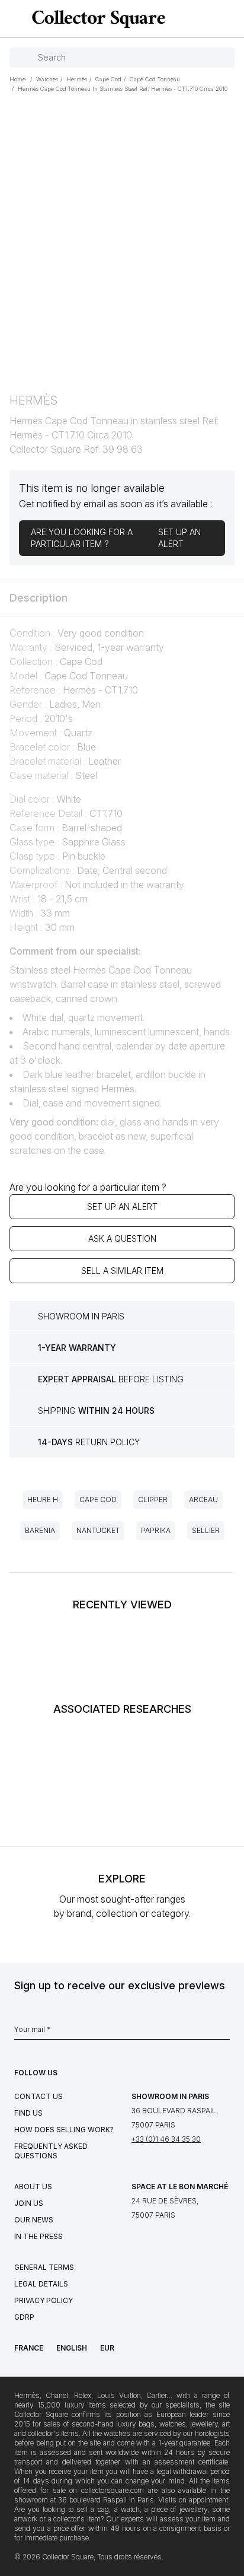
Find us (28, 2113)
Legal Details (41, 2284)
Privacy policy (44, 2300)
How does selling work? (64, 2130)
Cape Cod (98, 1500)
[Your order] (213, 19)
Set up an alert (122, 1206)
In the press (38, 2236)
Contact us (38, 2096)
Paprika (156, 1530)
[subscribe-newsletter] (224, 2033)
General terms (44, 2267)
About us (33, 2187)
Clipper (153, 1500)
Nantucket (98, 1530)
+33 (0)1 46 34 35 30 (166, 2139)
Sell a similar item (122, 1270)
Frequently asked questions (51, 2151)
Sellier (206, 1530)
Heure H (43, 1500)
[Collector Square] (96, 19)
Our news (34, 2220)
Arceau (203, 1500)
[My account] (231, 19)
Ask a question (122, 1238)
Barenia (40, 1530)
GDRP (24, 2317)
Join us (29, 2203)
